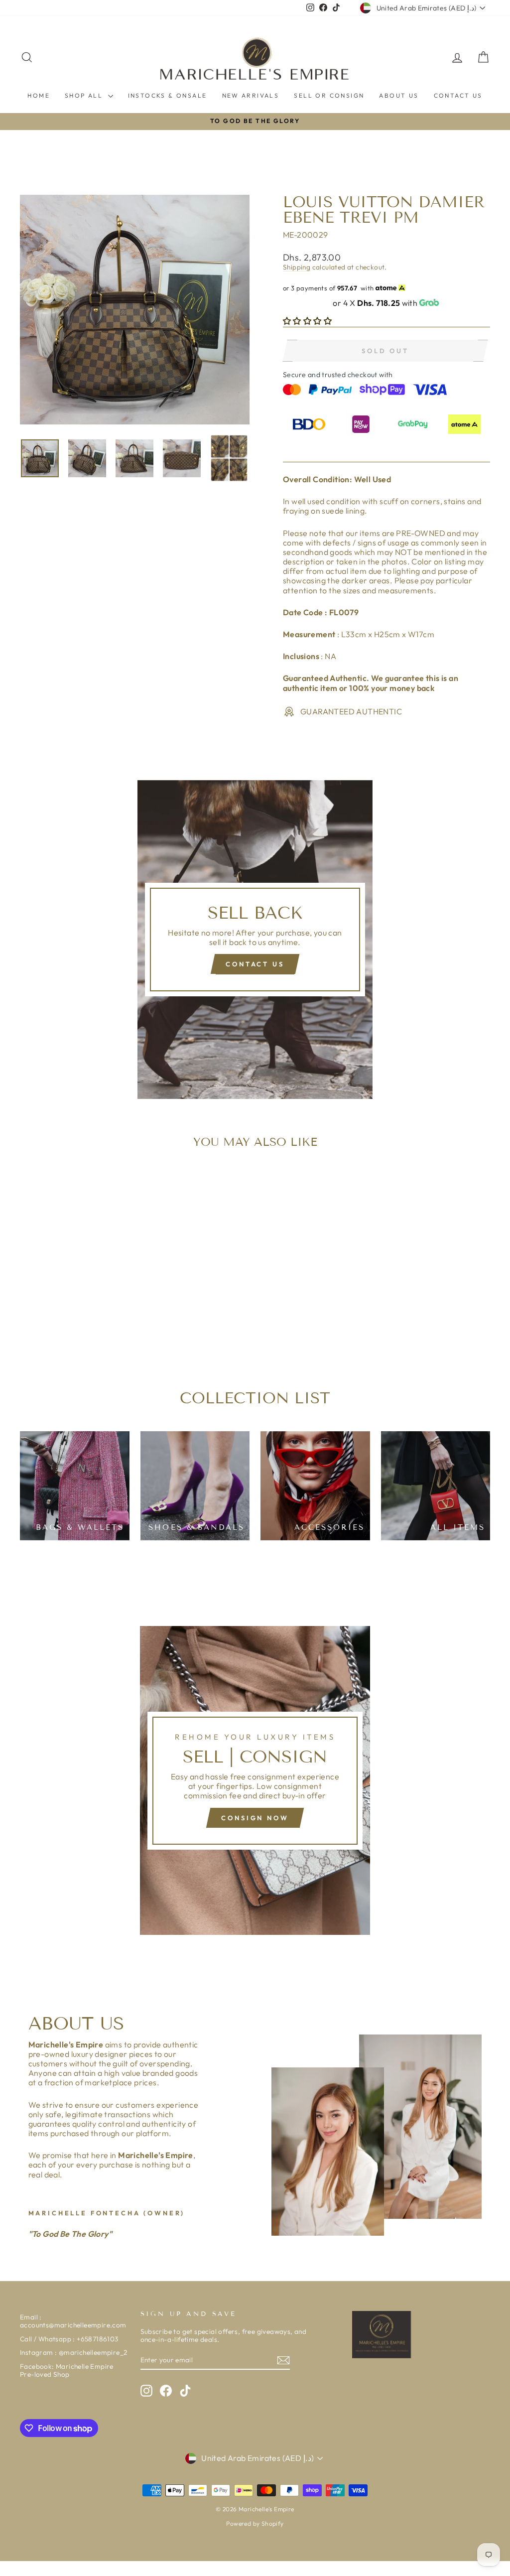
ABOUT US (399, 95)
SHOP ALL (85, 95)
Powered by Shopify (255, 2523)
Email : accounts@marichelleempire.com (73, 2321)
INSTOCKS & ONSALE (168, 95)
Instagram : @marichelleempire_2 (73, 2352)
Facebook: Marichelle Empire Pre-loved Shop (67, 2370)
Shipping (297, 267)
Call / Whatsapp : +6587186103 (69, 2339)
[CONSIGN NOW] (255, 1780)
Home (39, 95)
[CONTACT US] (255, 940)
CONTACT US (458, 95)
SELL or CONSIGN (329, 95)
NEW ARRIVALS (251, 95)
